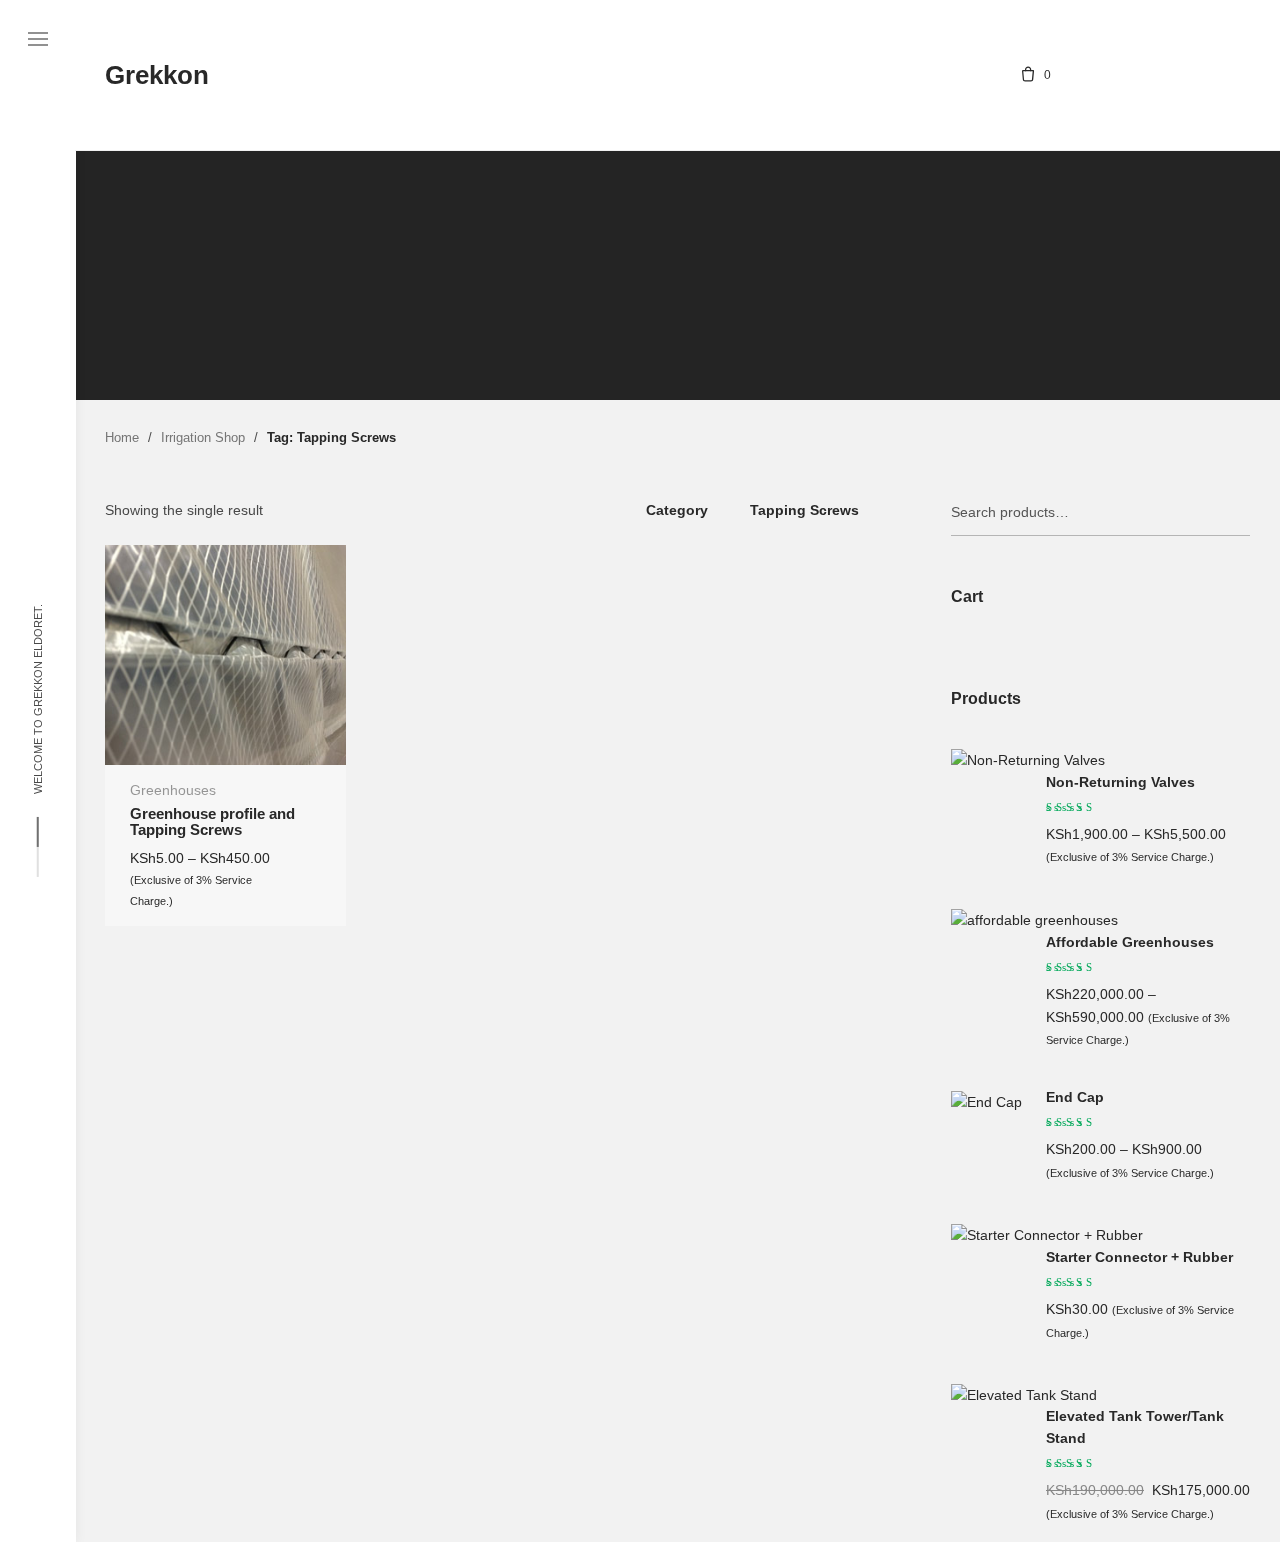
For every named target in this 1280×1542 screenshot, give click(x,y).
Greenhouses (173, 790)
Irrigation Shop (203, 437)
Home (122, 437)
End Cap (1075, 1097)
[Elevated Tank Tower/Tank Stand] (1024, 1395)
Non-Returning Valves (1120, 782)
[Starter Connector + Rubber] (1047, 1235)
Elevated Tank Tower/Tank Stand (1135, 1427)
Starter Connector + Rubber (1139, 1257)
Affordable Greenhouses (1130, 942)
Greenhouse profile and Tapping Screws (212, 822)
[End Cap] (986, 1102)
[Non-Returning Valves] (1028, 760)
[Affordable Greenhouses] (1034, 920)
